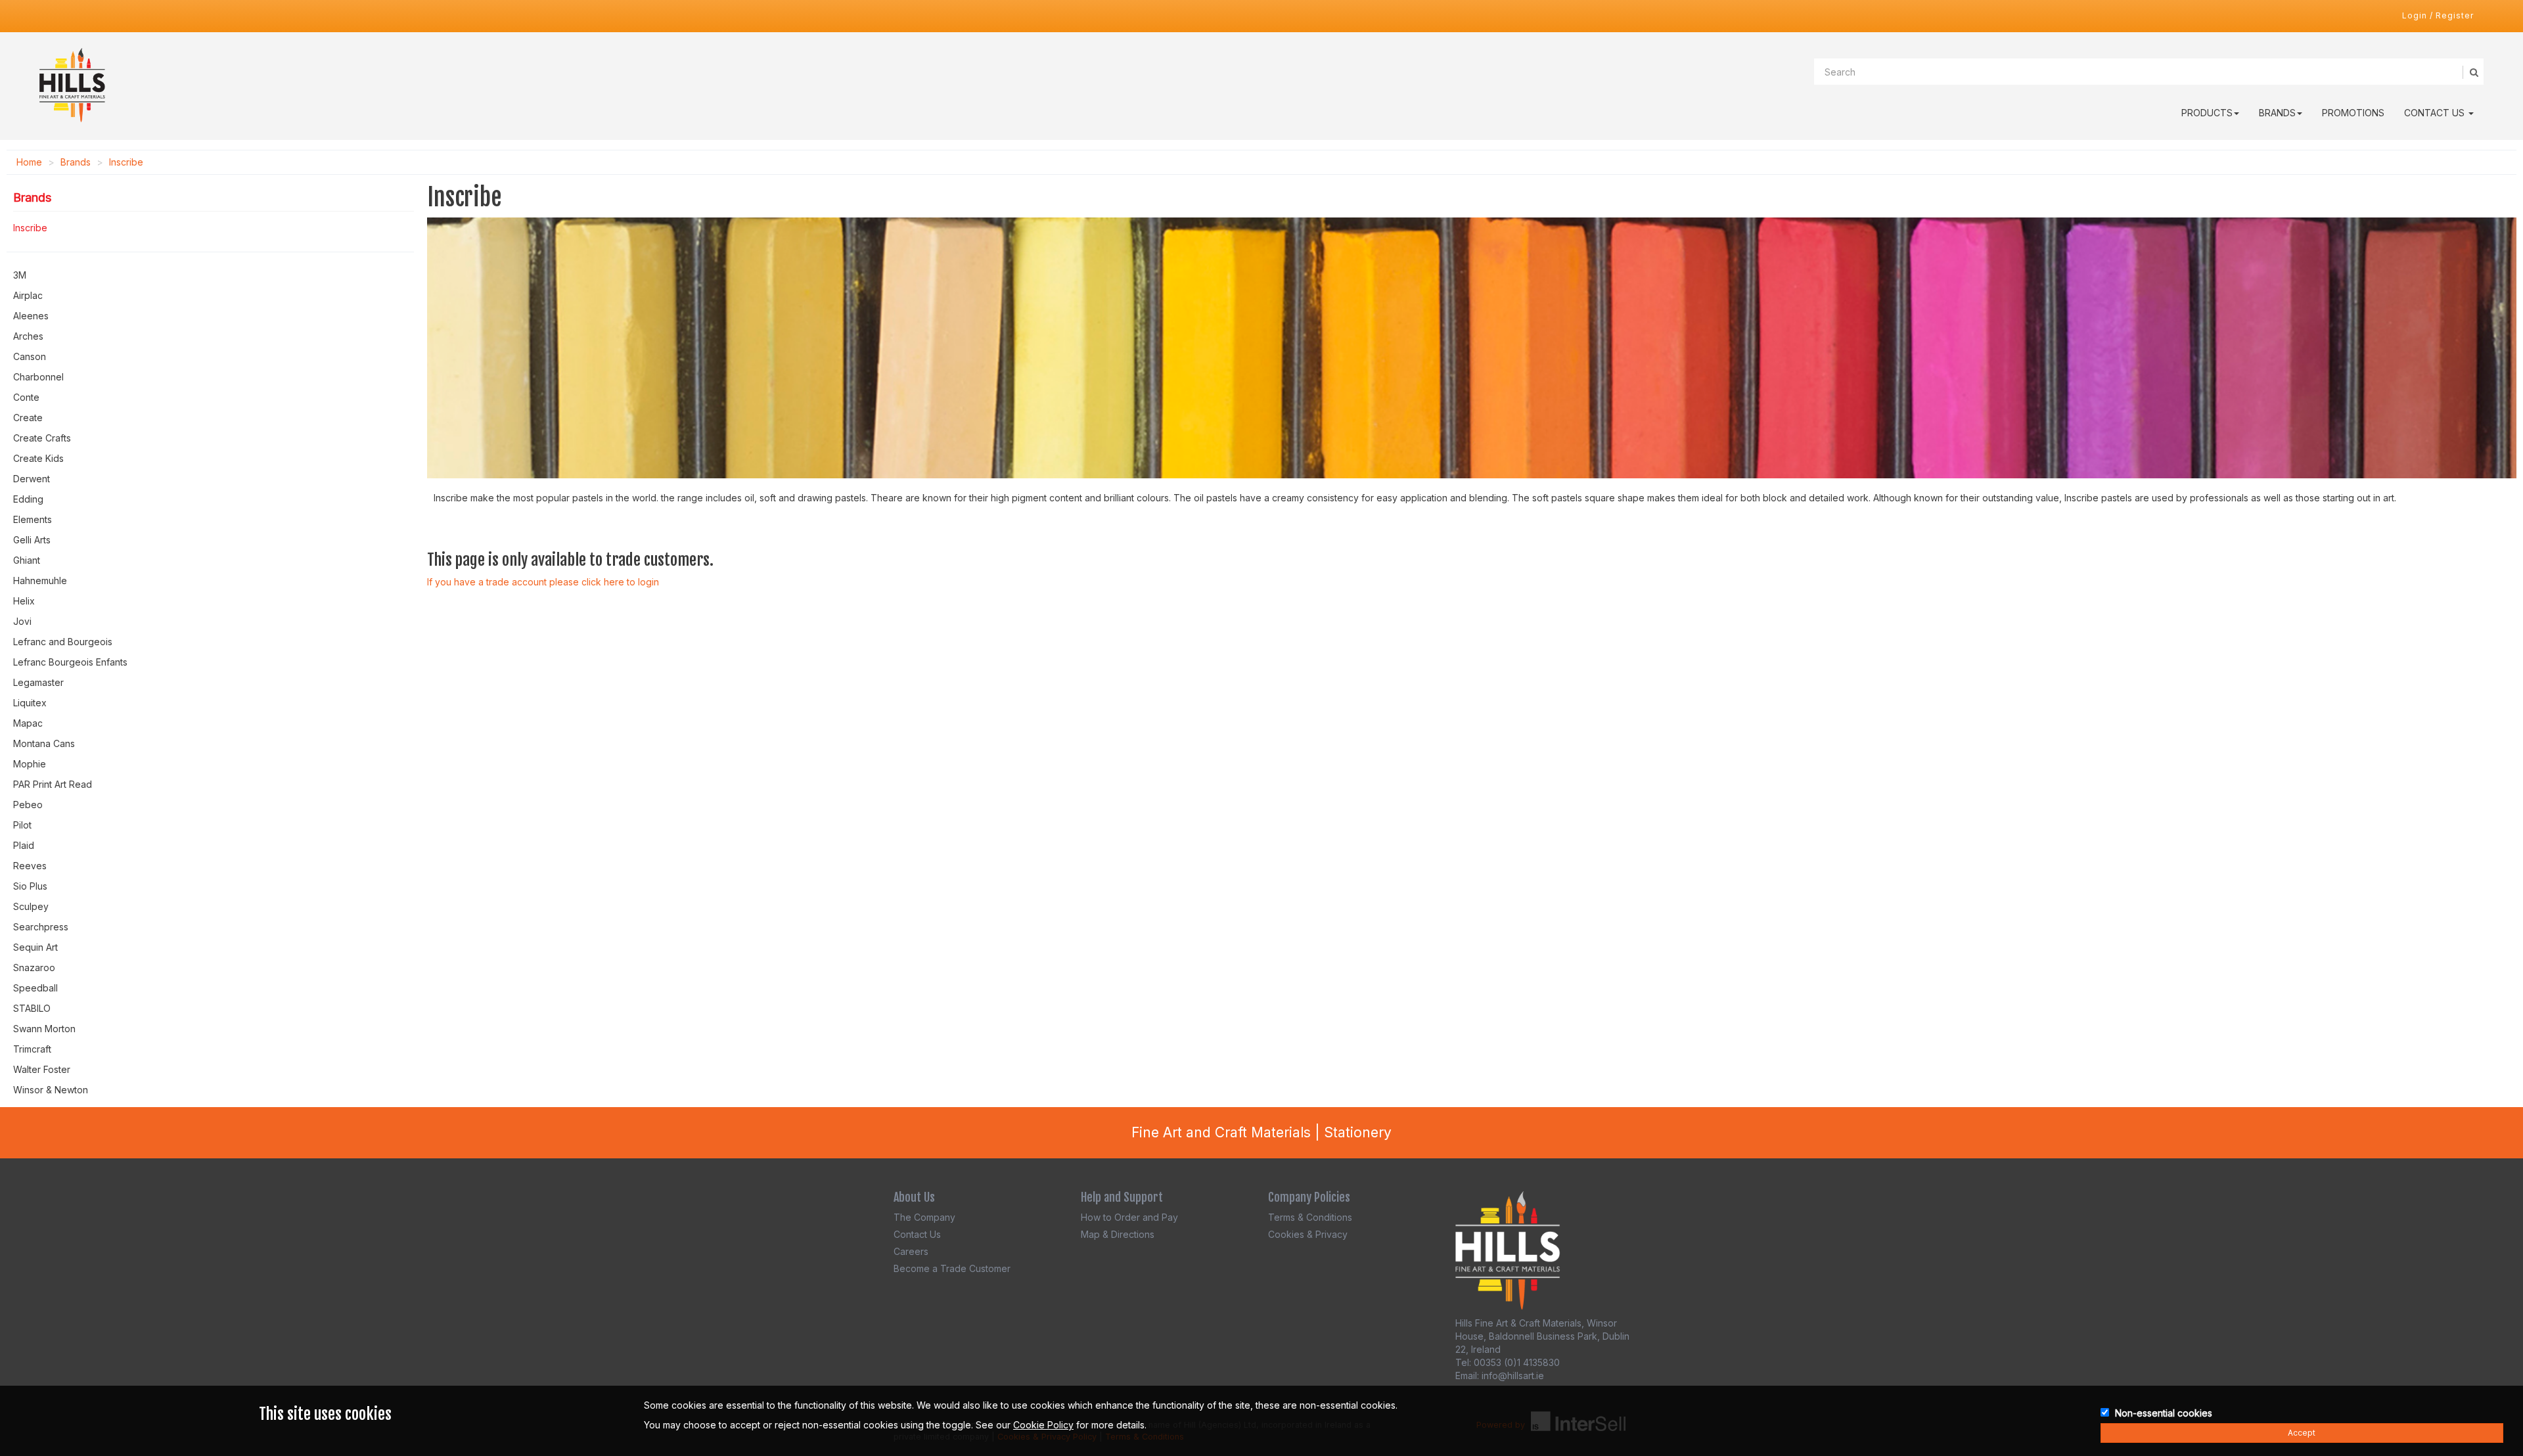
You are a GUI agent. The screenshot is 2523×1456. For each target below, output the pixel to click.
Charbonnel (38, 377)
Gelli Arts (32, 540)
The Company (924, 1217)
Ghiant (27, 560)
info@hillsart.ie (1513, 1376)
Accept (2302, 1433)
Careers (911, 1251)
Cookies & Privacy (1308, 1234)
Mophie (30, 764)
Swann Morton (44, 1029)
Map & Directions (1118, 1234)
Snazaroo (34, 967)
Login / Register (2438, 15)
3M (20, 275)
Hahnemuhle (40, 580)
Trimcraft (32, 1049)
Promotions (2353, 113)
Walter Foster (42, 1069)
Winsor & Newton (51, 1090)
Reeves (30, 866)
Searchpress (41, 927)
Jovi (22, 621)
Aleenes (31, 316)
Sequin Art (35, 947)
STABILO (32, 1008)
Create (28, 418)
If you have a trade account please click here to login (543, 582)
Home (29, 162)
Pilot (22, 825)
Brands (2277, 113)
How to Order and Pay (1129, 1217)
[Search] (2473, 72)
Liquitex (30, 703)
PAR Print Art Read (53, 784)
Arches (28, 336)
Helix (24, 601)
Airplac (28, 295)
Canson (30, 356)
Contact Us (2436, 113)
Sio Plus (30, 886)
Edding (28, 499)
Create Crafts (42, 438)
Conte (26, 397)
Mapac (28, 723)
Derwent (32, 479)
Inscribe (126, 162)
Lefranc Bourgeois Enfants (70, 662)
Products (2207, 113)
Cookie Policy (1043, 1425)
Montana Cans (44, 743)
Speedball (35, 988)
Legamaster (38, 682)
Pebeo (28, 805)
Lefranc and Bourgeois (63, 642)
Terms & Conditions (1310, 1217)
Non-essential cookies (2164, 1413)
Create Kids (38, 458)
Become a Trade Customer (952, 1268)
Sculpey (31, 906)
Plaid (24, 845)
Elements (33, 519)
